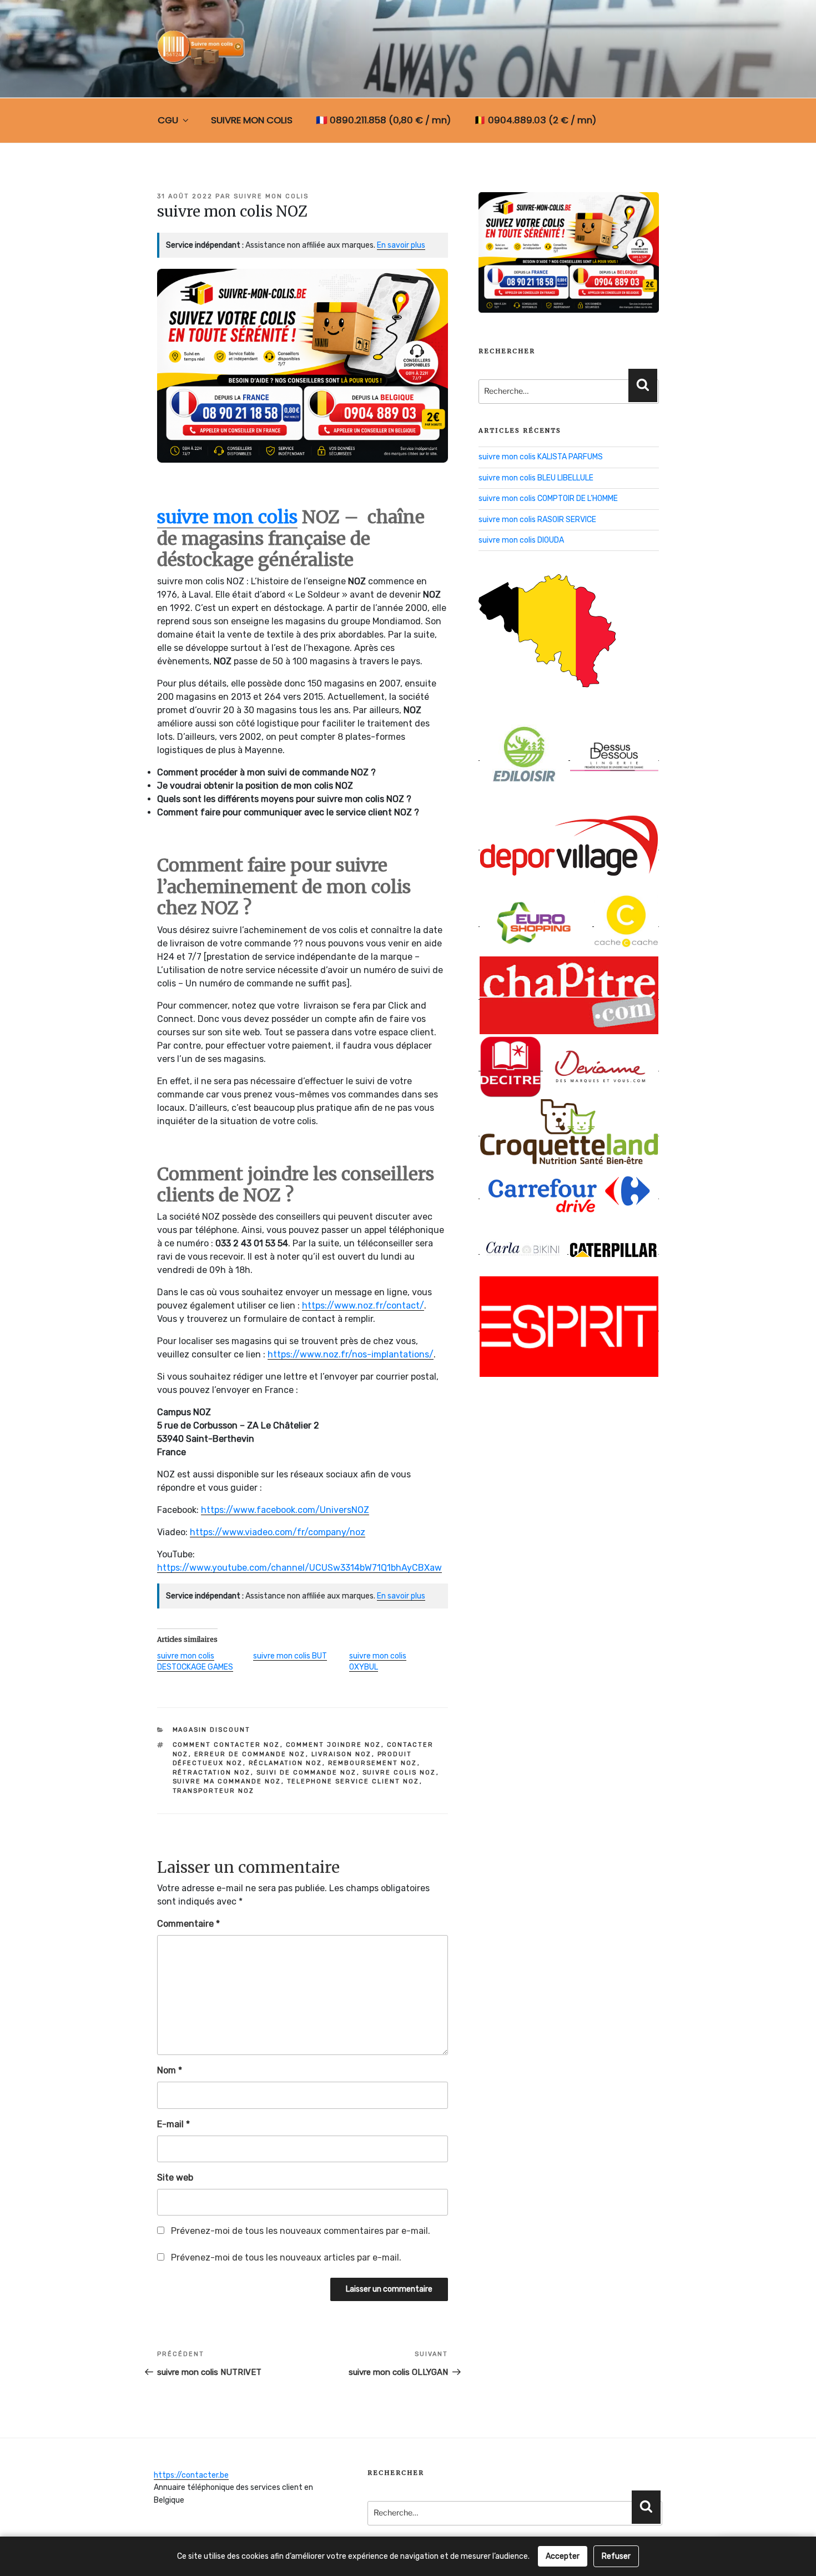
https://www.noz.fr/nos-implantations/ (351, 1354)
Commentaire (188, 1924)
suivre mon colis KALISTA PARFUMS (541, 457)
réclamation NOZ (286, 1763)
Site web (175, 2177)
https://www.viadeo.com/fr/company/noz (278, 1532)
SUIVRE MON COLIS (252, 120)
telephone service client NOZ (353, 1781)
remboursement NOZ (373, 1763)
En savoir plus (401, 245)
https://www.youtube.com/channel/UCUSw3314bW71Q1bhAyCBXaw (299, 1568)
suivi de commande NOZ (307, 1773)
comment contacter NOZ (226, 1745)
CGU (168, 120)
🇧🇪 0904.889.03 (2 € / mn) (535, 120)
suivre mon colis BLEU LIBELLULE (536, 478)
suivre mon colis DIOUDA (521, 540)
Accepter (563, 2556)
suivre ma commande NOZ (227, 1781)
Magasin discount (212, 1730)
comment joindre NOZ (334, 1745)
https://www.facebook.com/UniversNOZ (285, 1510)
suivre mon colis (271, 196)
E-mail (173, 2124)
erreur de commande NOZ (250, 1754)
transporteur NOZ (214, 1791)
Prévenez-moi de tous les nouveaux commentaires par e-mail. (301, 2231)
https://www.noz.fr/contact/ (363, 1305)
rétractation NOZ (212, 1773)
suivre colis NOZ (399, 1773)
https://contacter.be (191, 2475)
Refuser (616, 2556)
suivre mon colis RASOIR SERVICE (537, 520)
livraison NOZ (342, 1754)
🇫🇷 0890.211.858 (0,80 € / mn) (383, 120)
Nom (170, 2070)
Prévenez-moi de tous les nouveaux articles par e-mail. (286, 2257)
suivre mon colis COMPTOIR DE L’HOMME (548, 498)
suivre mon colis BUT (290, 1656)
